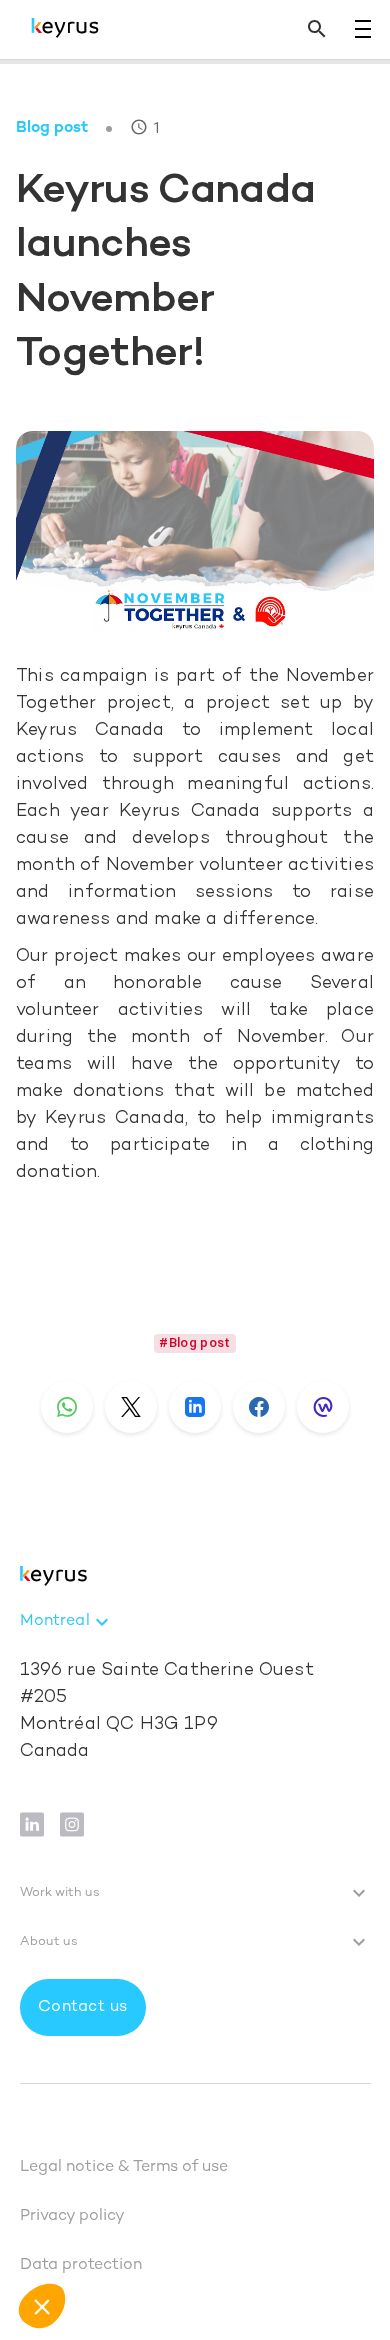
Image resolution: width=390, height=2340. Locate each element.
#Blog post (195, 1342)
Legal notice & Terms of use (124, 2167)
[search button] (317, 29)
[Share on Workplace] (323, 1407)
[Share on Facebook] (259, 1407)
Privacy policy (72, 2216)
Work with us (60, 1893)
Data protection (81, 2265)
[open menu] (363, 29)
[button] (42, 2306)
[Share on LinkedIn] (195, 1407)
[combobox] (67, 1622)
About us (49, 1942)
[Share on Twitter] (131, 1407)
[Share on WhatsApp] (67, 1407)
